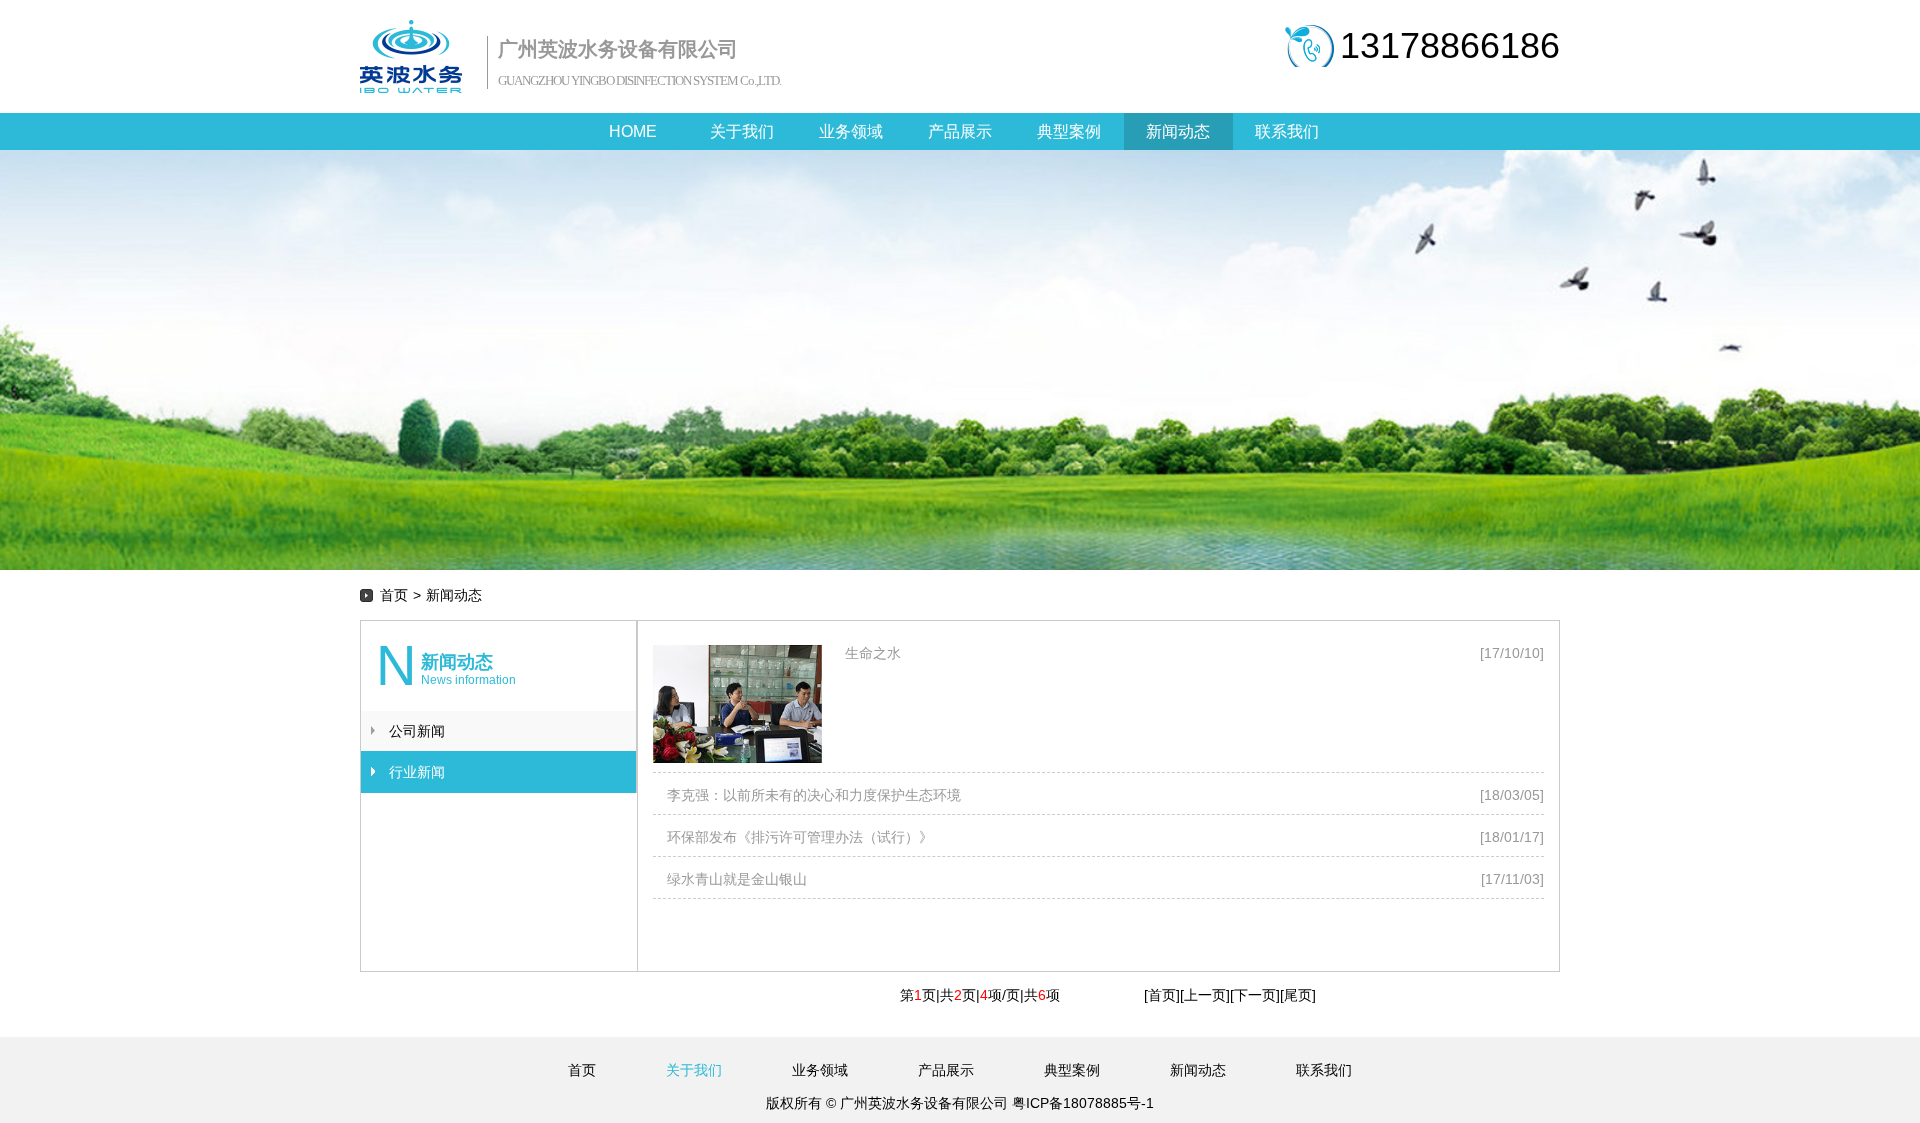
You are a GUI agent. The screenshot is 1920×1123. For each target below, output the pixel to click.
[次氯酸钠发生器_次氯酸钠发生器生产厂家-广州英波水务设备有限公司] (411, 56)
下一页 (1255, 995)
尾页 (1298, 995)
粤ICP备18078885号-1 (1081, 1103)
